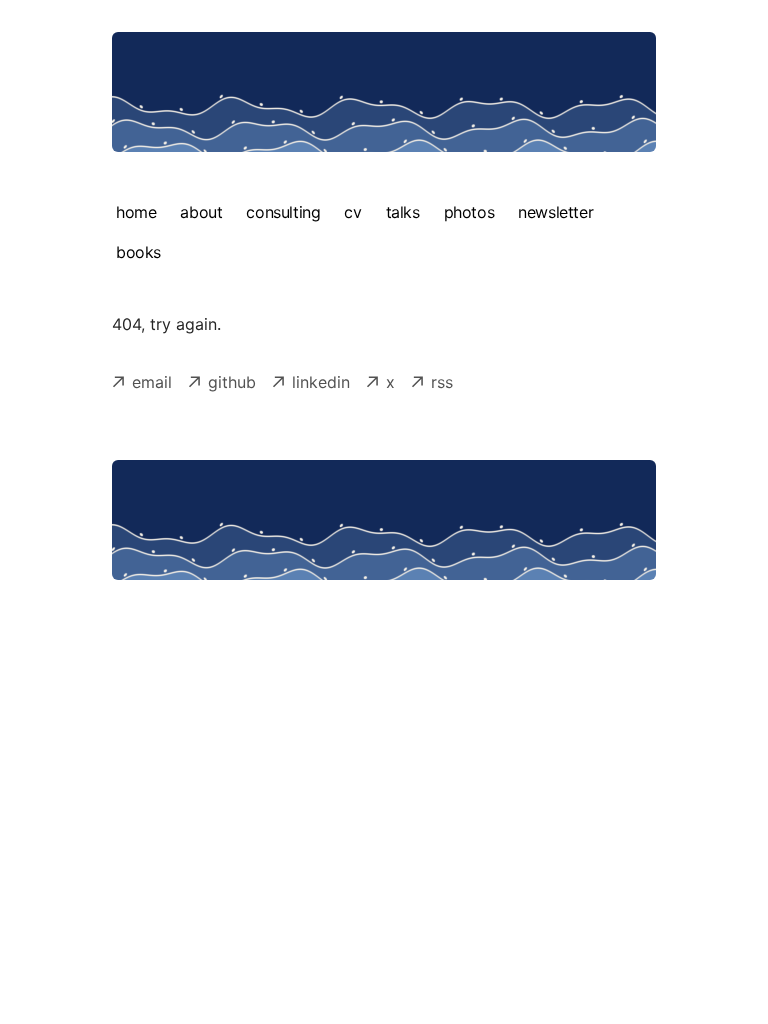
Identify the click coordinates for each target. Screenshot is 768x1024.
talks (403, 212)
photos (469, 212)
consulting (283, 212)
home (136, 212)
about (201, 212)
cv (352, 212)
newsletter (555, 212)
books (138, 252)
